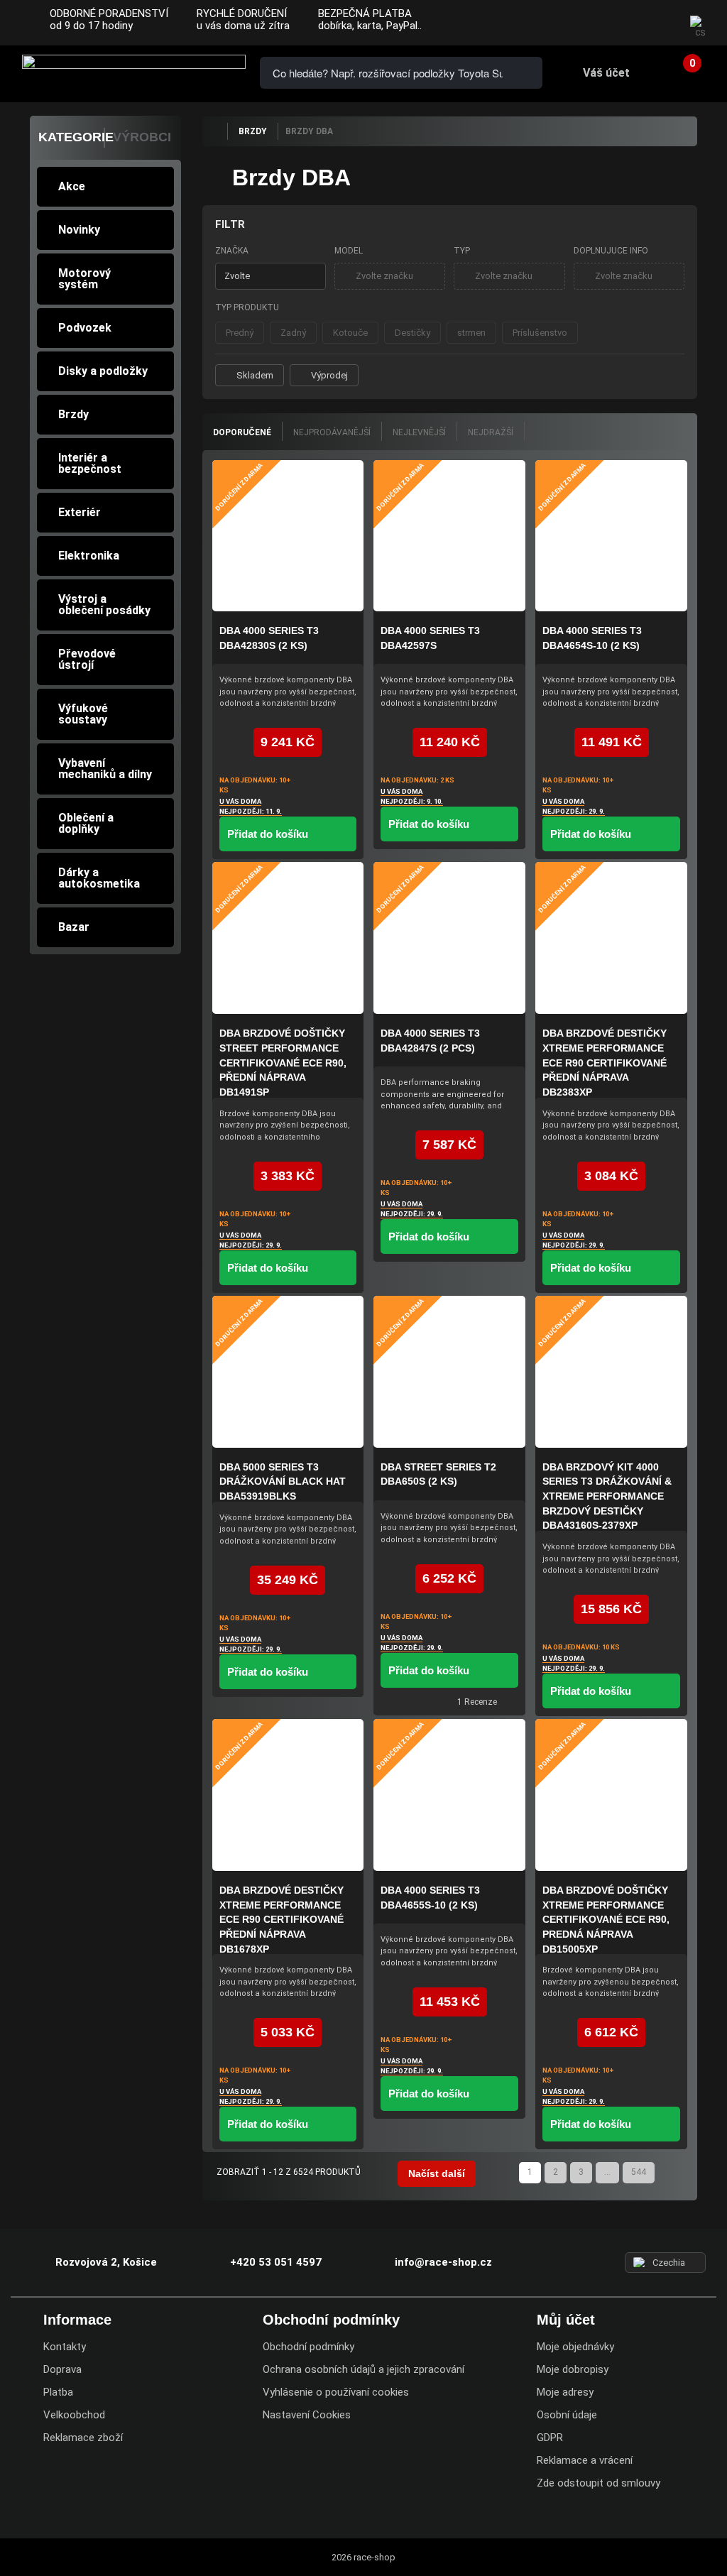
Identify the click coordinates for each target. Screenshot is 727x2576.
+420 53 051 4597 (276, 2262)
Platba (58, 2392)
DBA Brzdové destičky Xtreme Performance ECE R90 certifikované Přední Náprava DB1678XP (281, 1920)
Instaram (628, 23)
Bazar (74, 927)
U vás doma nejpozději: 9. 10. (412, 796)
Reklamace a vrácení (585, 2460)
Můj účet (566, 2320)
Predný (240, 333)
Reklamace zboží (83, 2438)
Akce (72, 186)
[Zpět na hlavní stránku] (214, 131)
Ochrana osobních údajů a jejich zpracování (363, 2369)
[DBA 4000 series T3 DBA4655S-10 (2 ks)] (449, 1795)
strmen (471, 333)
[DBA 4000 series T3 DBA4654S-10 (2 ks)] (611, 536)
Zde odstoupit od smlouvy (598, 2483)
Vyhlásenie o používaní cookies (336, 2392)
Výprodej (329, 375)
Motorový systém (84, 279)
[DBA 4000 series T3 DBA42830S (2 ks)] (288, 536)
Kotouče (350, 333)
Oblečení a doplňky (86, 823)
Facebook (601, 23)
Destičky (412, 333)
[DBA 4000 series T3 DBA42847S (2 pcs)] (449, 938)
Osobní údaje (567, 2415)
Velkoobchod (74, 2415)
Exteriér (80, 512)
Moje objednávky (575, 2347)
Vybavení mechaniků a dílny (105, 769)
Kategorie (76, 137)
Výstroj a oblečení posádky (104, 605)
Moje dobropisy (573, 2369)
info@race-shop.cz (443, 2262)
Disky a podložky (103, 371)
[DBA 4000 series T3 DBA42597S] (449, 536)
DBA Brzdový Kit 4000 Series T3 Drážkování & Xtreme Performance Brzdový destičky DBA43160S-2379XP (607, 1496)
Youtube (657, 23)
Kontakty (65, 2347)
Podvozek (85, 328)
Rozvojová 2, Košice (106, 2262)
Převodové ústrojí (87, 659)
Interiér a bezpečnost (90, 463)
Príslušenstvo (540, 333)
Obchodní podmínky (308, 2347)
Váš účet (606, 73)
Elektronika (89, 556)
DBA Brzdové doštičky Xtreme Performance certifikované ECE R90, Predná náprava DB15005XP (606, 1920)
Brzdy (73, 414)
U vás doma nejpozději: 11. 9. (251, 806)
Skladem (255, 375)
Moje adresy (565, 2392)
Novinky (79, 230)
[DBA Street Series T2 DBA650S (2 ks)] (449, 1372)
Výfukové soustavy (83, 714)
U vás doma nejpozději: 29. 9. (574, 806)
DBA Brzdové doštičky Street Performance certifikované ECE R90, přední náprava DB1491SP (283, 1063)
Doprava (62, 2369)
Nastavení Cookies (307, 2415)
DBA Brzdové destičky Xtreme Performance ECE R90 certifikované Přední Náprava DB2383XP (605, 1063)
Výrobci (142, 137)
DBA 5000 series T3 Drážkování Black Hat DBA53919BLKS (283, 1481)
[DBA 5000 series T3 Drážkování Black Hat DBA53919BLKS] (288, 1372)
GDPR (550, 2438)
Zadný (293, 333)
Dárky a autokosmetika (99, 878)
